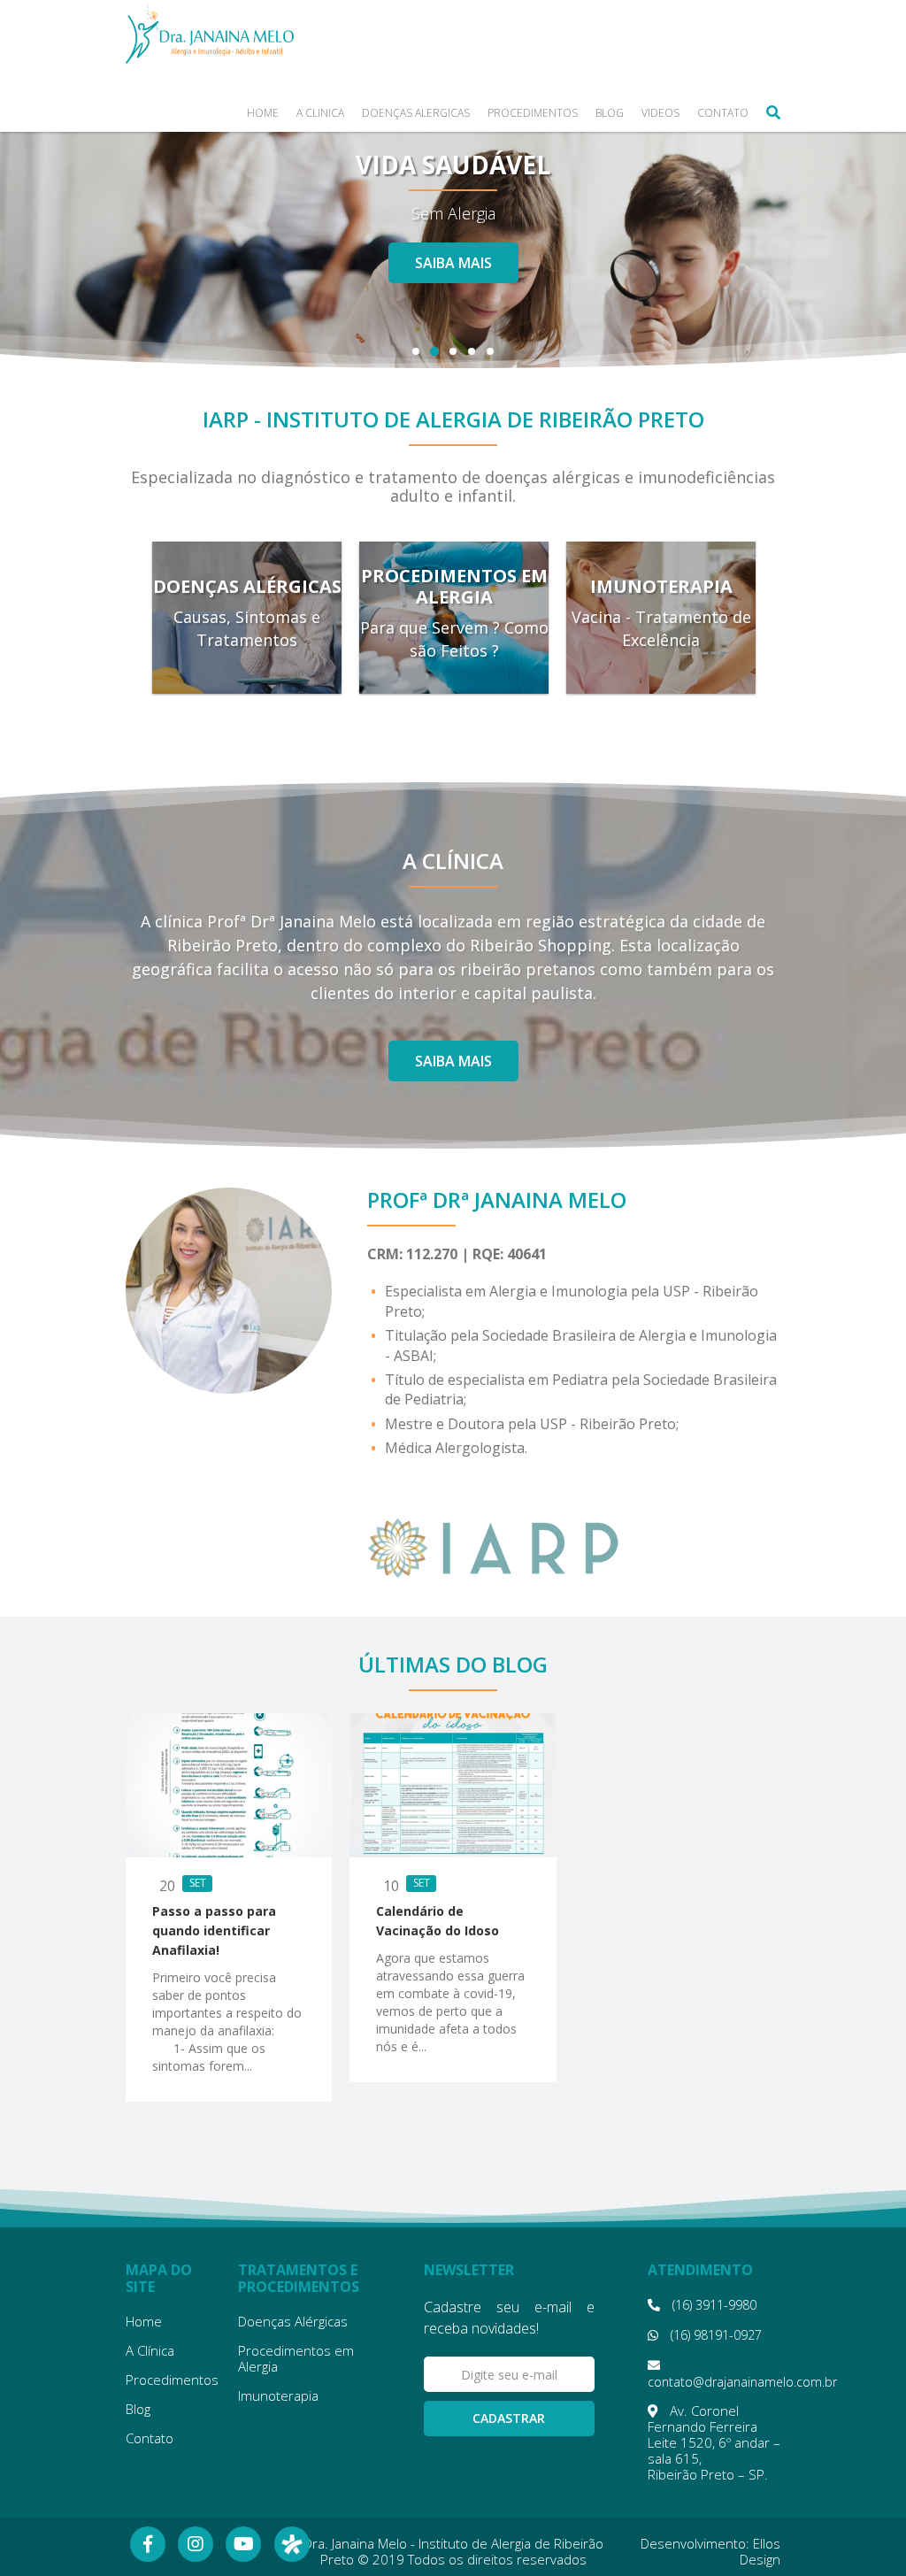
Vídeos (660, 114)
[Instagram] (196, 2544)
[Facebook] (148, 2544)
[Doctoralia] (292, 2544)
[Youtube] (243, 2544)
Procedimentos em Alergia (296, 2358)
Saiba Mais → (247, 680)
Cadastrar (509, 2418)
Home (263, 114)
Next (871, 217)
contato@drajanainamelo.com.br (742, 2382)
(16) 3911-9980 (713, 2305)
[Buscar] (773, 112)
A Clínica (320, 114)
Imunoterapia (278, 2395)
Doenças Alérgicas (416, 114)
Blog (610, 114)
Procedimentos (533, 114)
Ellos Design (760, 2551)
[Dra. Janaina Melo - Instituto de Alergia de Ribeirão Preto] (210, 34)
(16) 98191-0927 (714, 2335)
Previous (36, 217)
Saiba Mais (453, 278)
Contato (723, 114)
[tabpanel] (453, 217)
